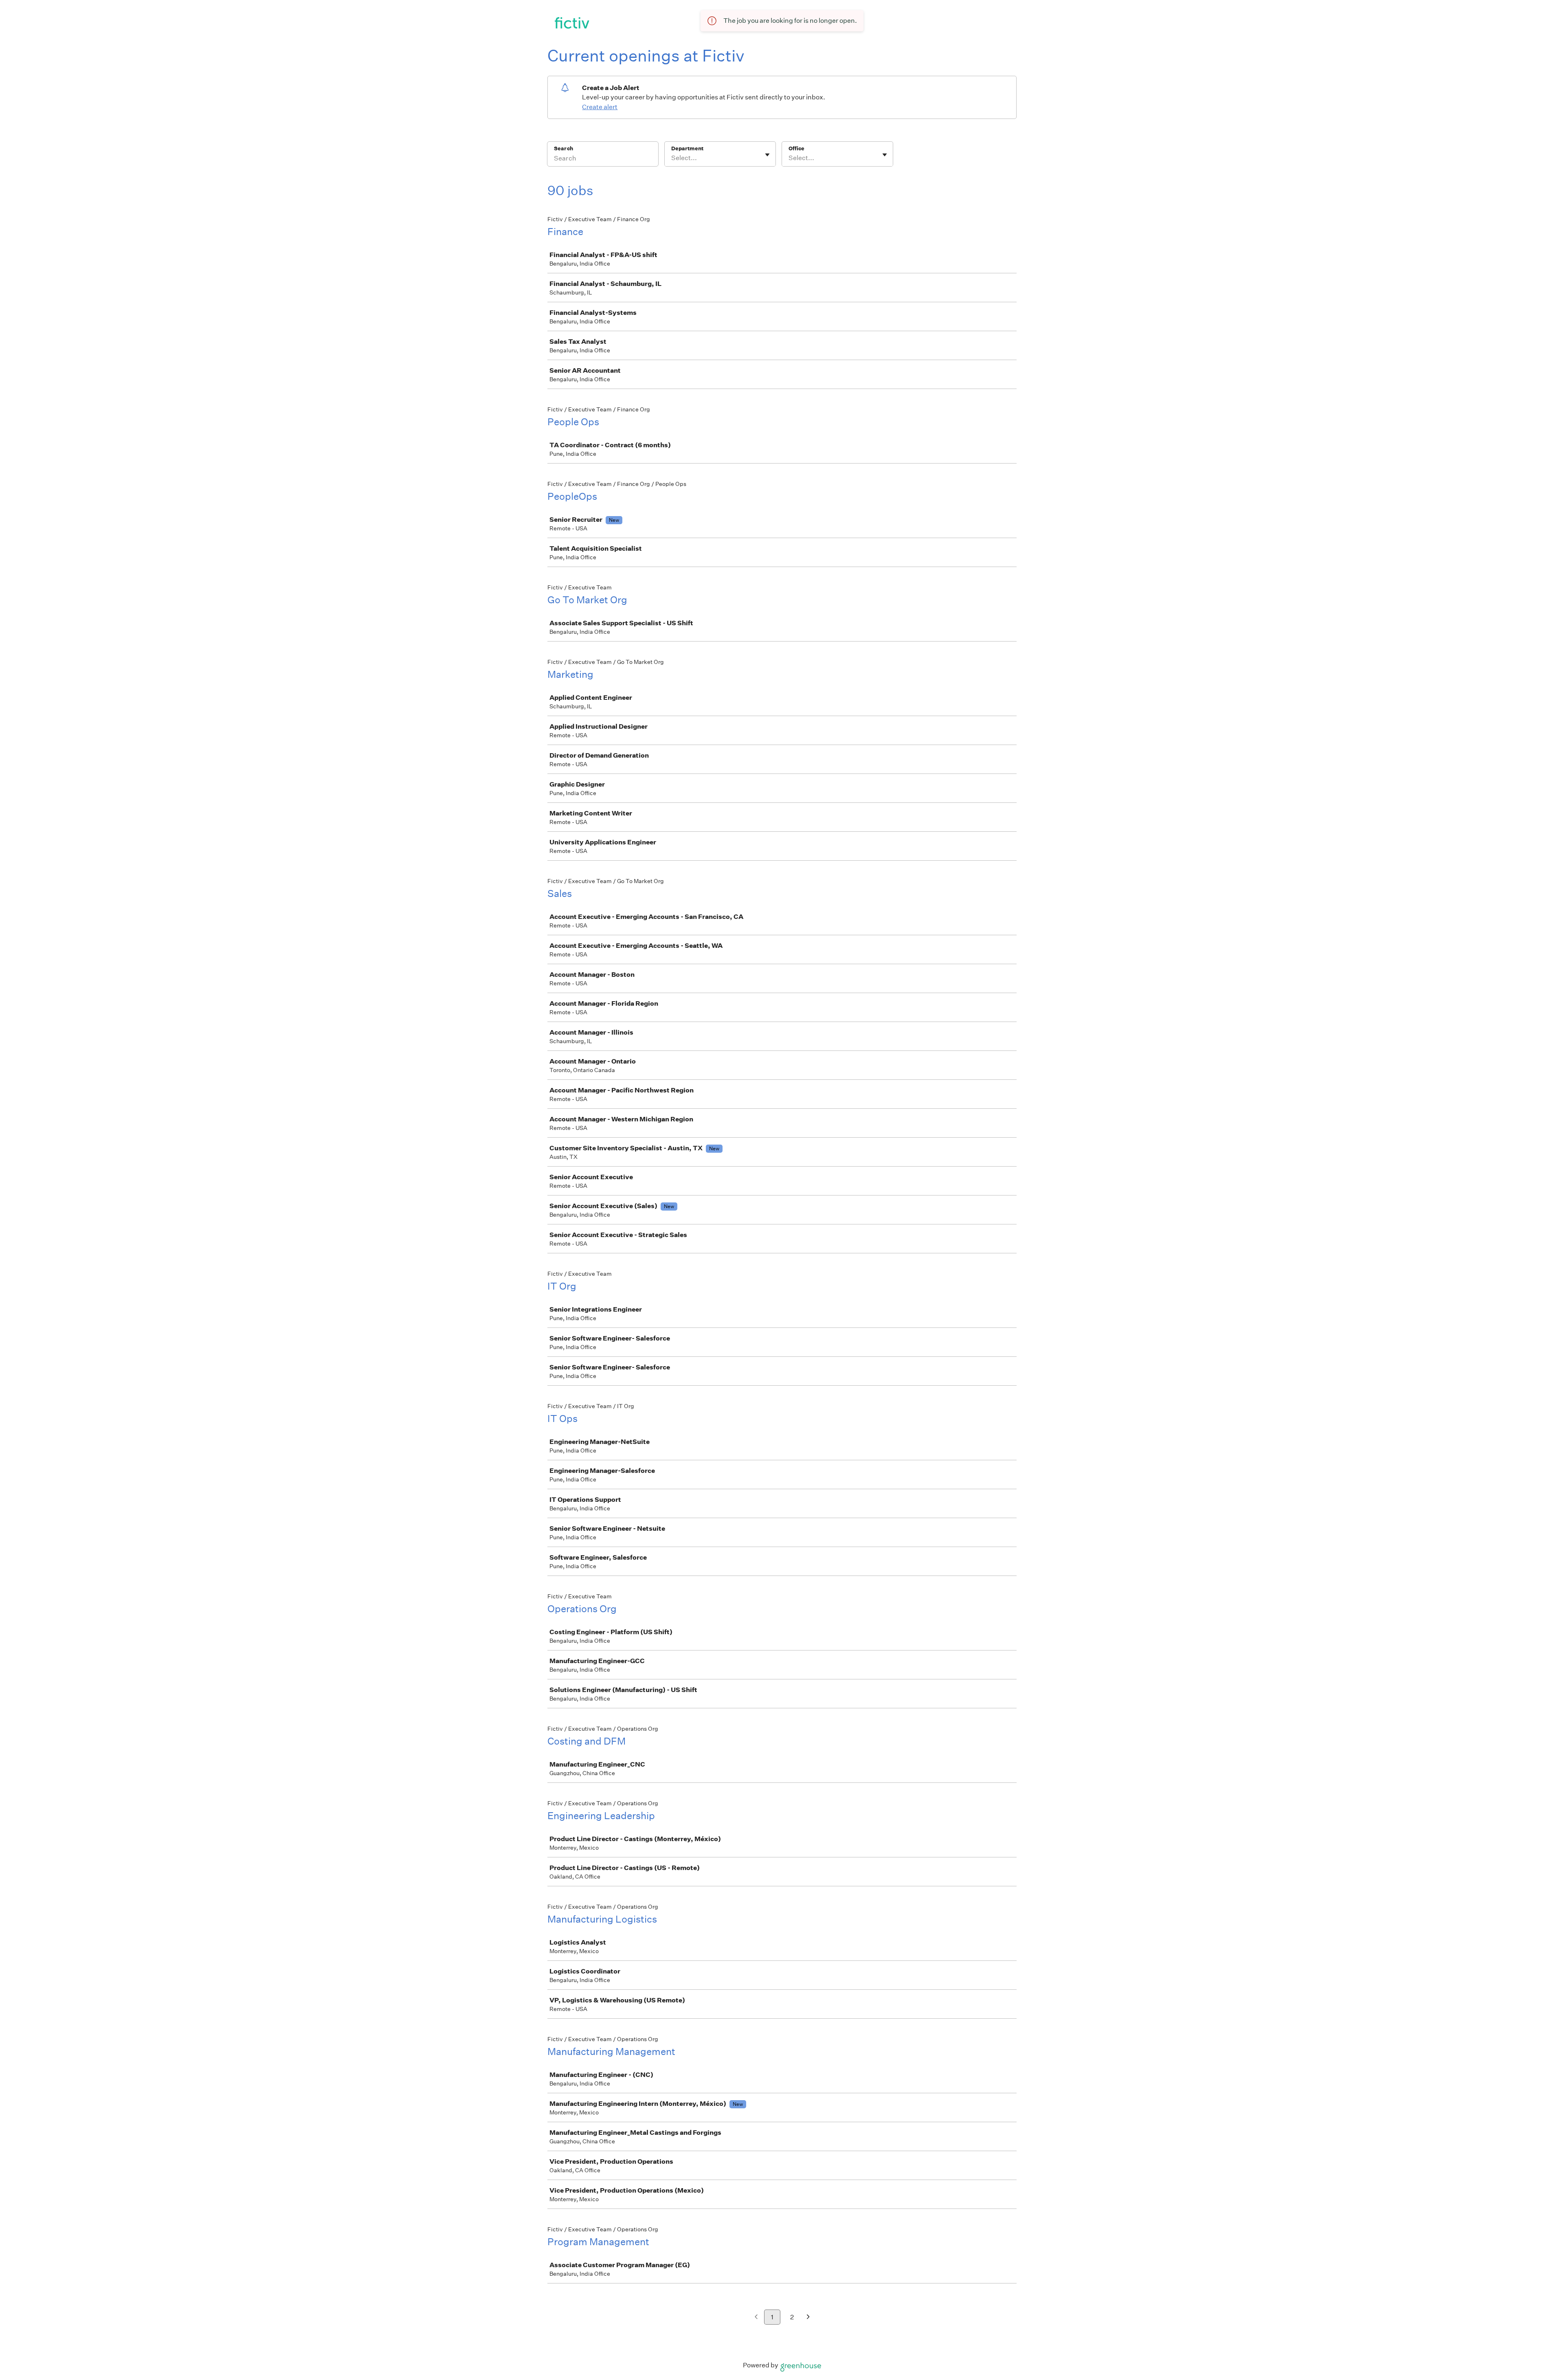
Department (687, 148)
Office (796, 148)
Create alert (600, 107)
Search (563, 148)
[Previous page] (756, 2317)
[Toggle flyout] (767, 155)
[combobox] (672, 158)
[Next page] (808, 2317)
